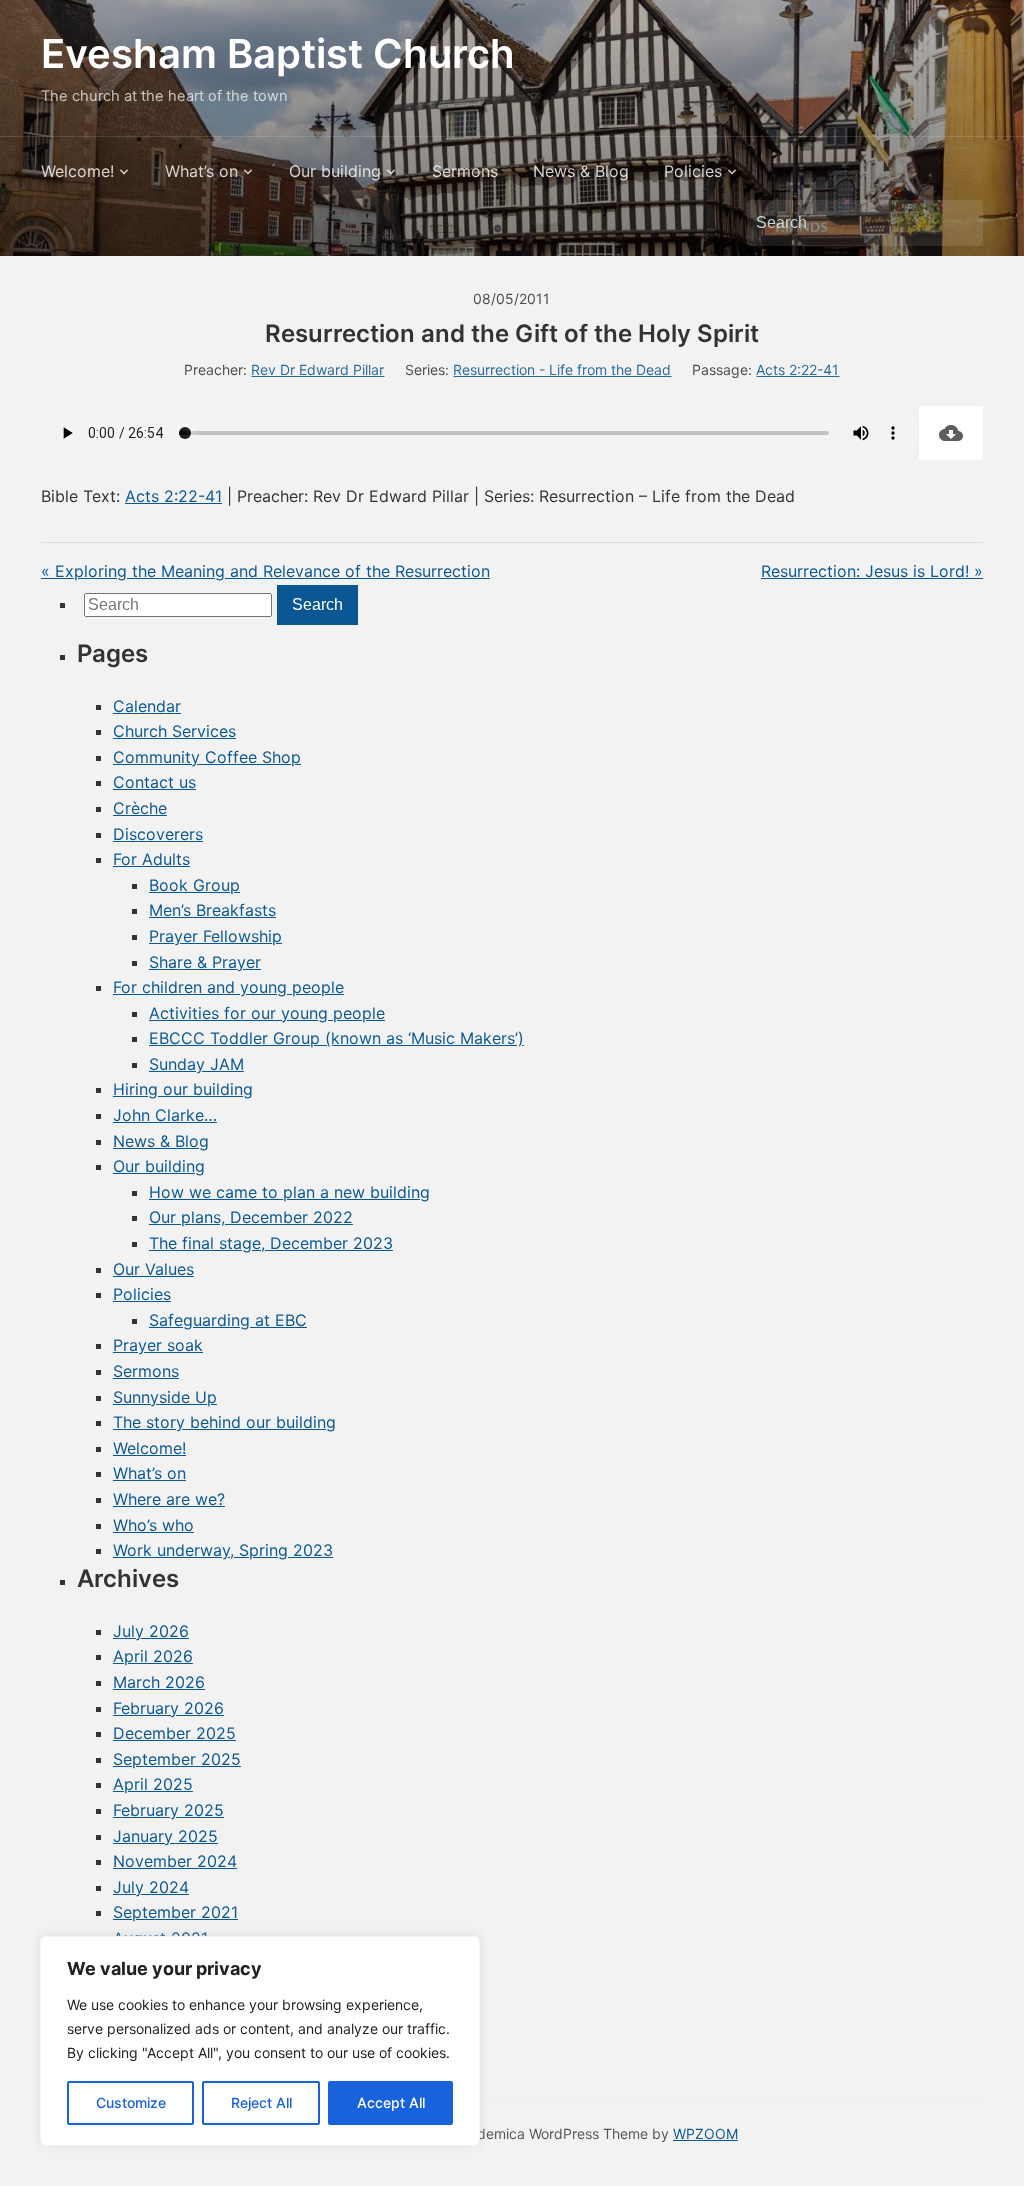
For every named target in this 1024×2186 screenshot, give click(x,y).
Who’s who (153, 1525)
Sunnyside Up (165, 1397)
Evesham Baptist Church (278, 53)
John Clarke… (165, 1115)
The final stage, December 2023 (271, 1243)
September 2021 (175, 1912)
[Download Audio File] (951, 433)
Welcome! (77, 171)
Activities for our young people (267, 1013)
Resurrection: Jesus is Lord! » (872, 571)
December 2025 (174, 1733)
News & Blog (581, 171)
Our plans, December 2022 (251, 1217)
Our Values (153, 1269)
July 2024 (151, 1887)
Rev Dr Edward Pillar (317, 369)
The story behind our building (224, 1422)
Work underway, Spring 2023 (223, 1550)
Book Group (194, 885)
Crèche (140, 808)
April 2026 (153, 1656)
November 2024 (175, 1861)
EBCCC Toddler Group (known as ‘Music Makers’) (336, 1038)
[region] (260, 2041)
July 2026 (151, 1631)
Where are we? (169, 1499)
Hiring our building (183, 1089)
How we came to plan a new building (289, 1192)
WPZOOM (705, 2133)
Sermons (465, 171)
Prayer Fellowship (215, 936)
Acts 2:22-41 (797, 369)
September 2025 (177, 1759)
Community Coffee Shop (207, 757)
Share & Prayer (205, 962)
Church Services (174, 731)
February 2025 (168, 1810)
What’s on (201, 171)
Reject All (261, 2102)
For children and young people (228, 987)
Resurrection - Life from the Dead (562, 369)
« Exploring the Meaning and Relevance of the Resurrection (265, 571)
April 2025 (153, 1784)
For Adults (151, 859)
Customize (131, 2102)
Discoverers (158, 834)
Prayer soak (158, 1345)
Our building (335, 171)
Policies (693, 171)
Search (958, 223)
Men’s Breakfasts (212, 910)
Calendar (147, 706)
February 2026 (168, 1708)
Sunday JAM (196, 1064)
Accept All (391, 2102)
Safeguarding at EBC (228, 1320)
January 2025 (165, 1836)
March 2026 (159, 1682)
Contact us (154, 782)
